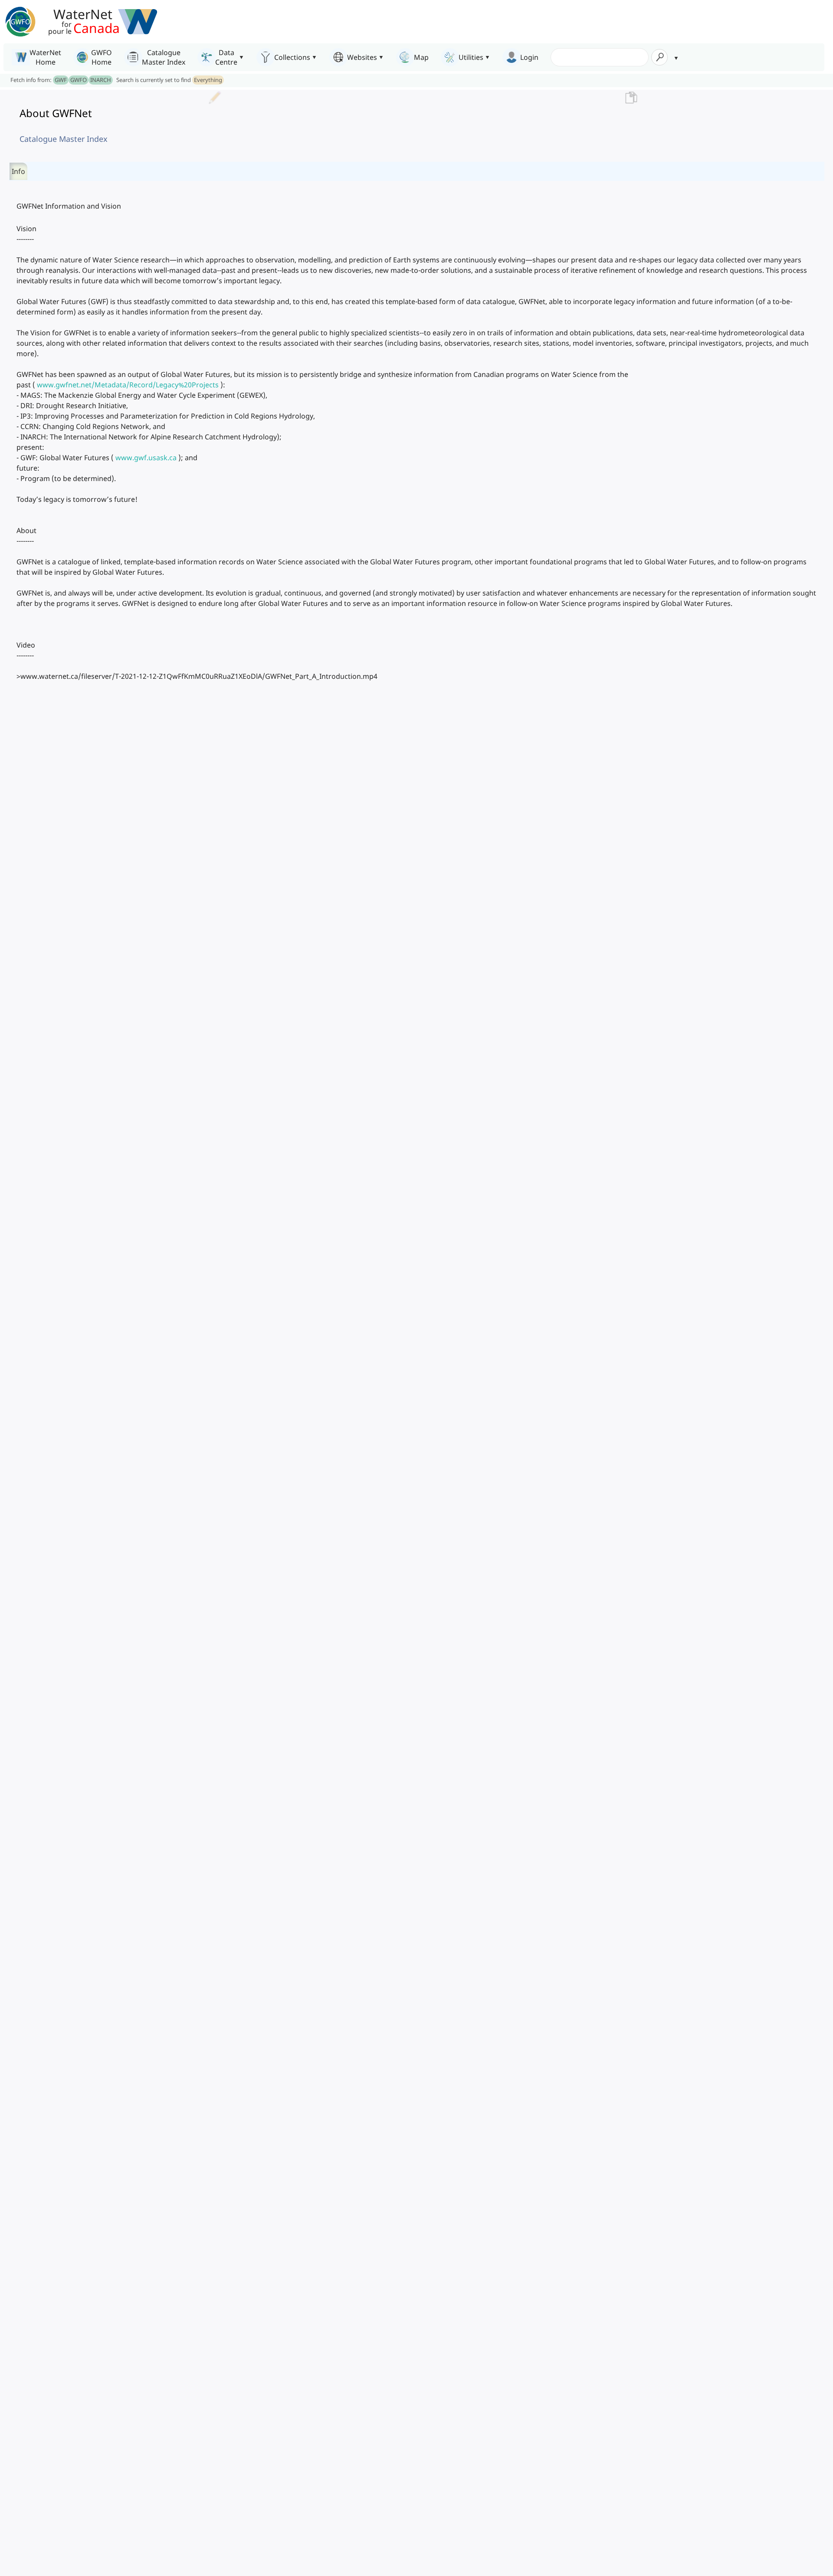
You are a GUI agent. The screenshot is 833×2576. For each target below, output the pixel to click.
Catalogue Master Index (64, 139)
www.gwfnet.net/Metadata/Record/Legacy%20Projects (128, 385)
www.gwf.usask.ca (146, 458)
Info (18, 171)
